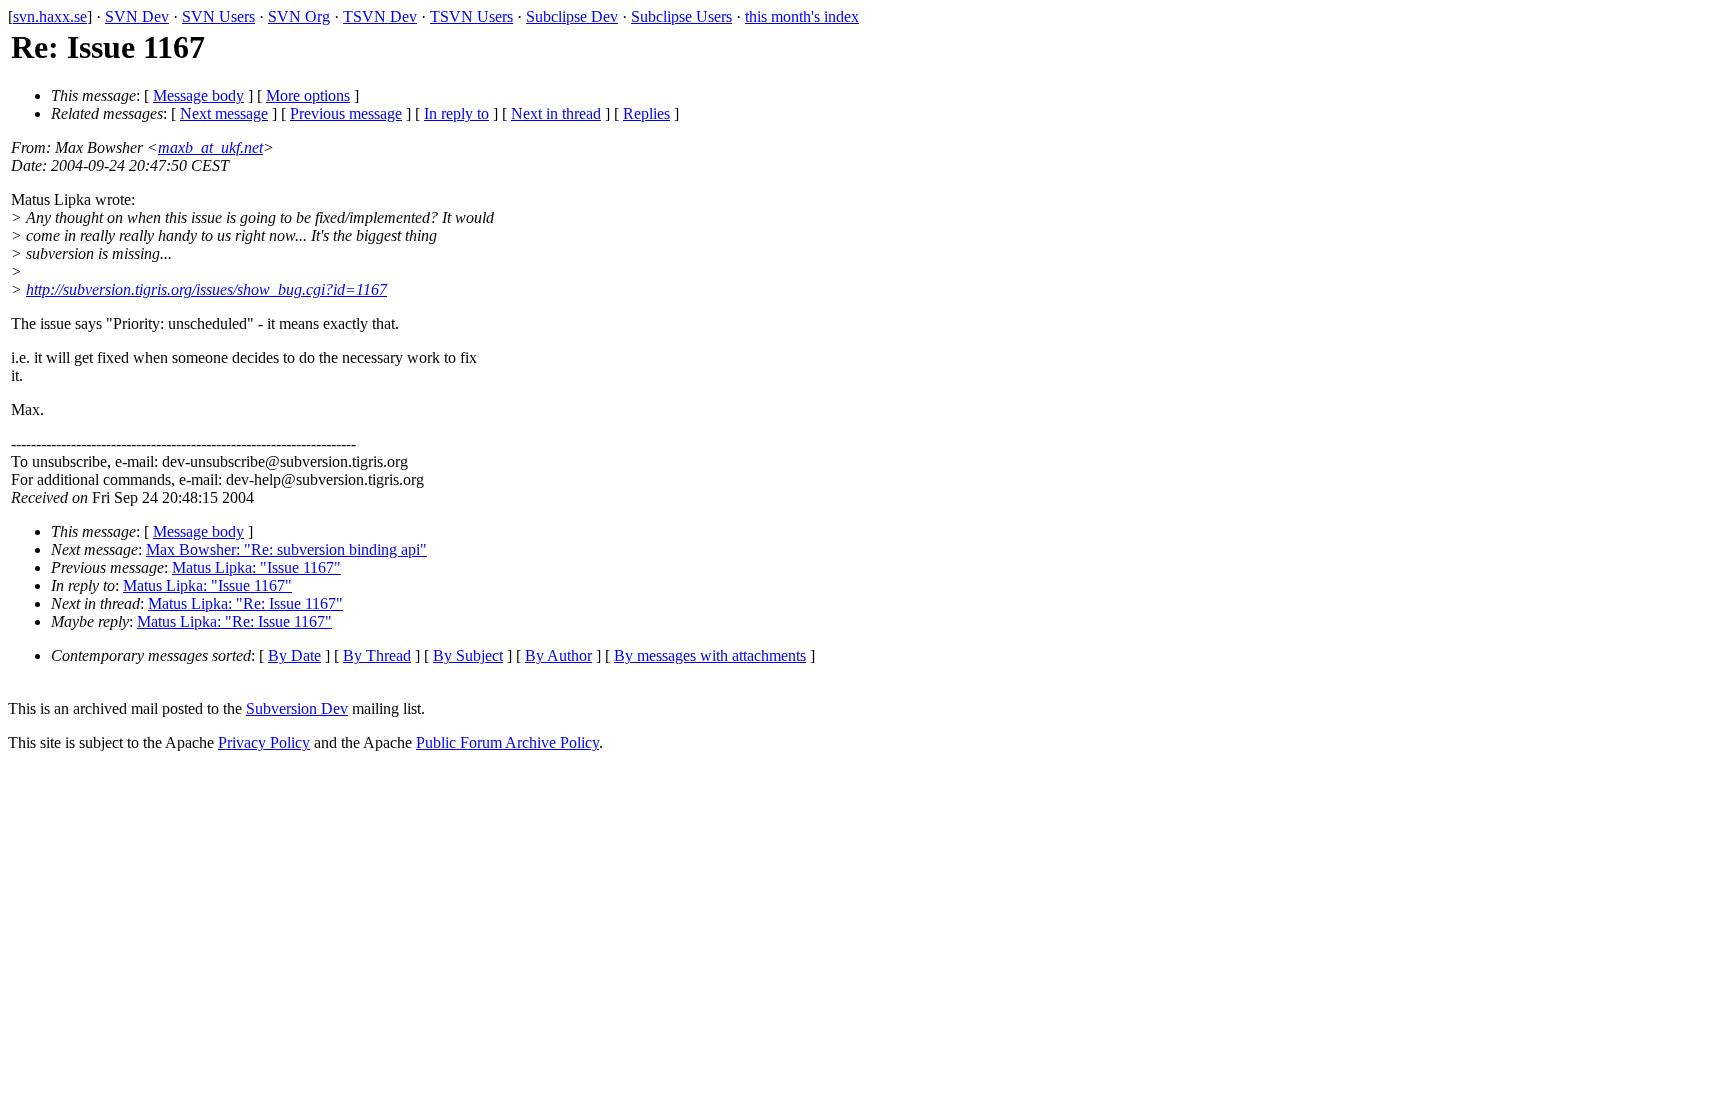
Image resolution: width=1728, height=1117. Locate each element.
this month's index (802, 16)
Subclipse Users (681, 16)
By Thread (377, 655)
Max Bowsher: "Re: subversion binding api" (286, 549)
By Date (294, 655)
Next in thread (556, 113)
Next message (224, 113)
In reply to (456, 113)
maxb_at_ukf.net (210, 147)
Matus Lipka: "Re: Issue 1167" (245, 603)
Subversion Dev (297, 708)
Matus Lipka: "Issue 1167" (256, 567)
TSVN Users (471, 16)
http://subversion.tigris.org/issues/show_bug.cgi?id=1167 (206, 289)
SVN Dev (137, 16)
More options (308, 95)
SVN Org (299, 16)
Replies (646, 113)
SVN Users (218, 16)
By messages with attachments (710, 655)
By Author (558, 655)
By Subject (468, 655)
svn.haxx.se (50, 16)
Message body (198, 95)
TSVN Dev (380, 16)
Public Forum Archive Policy (507, 742)
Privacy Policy (264, 742)
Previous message (346, 113)
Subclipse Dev (572, 16)
